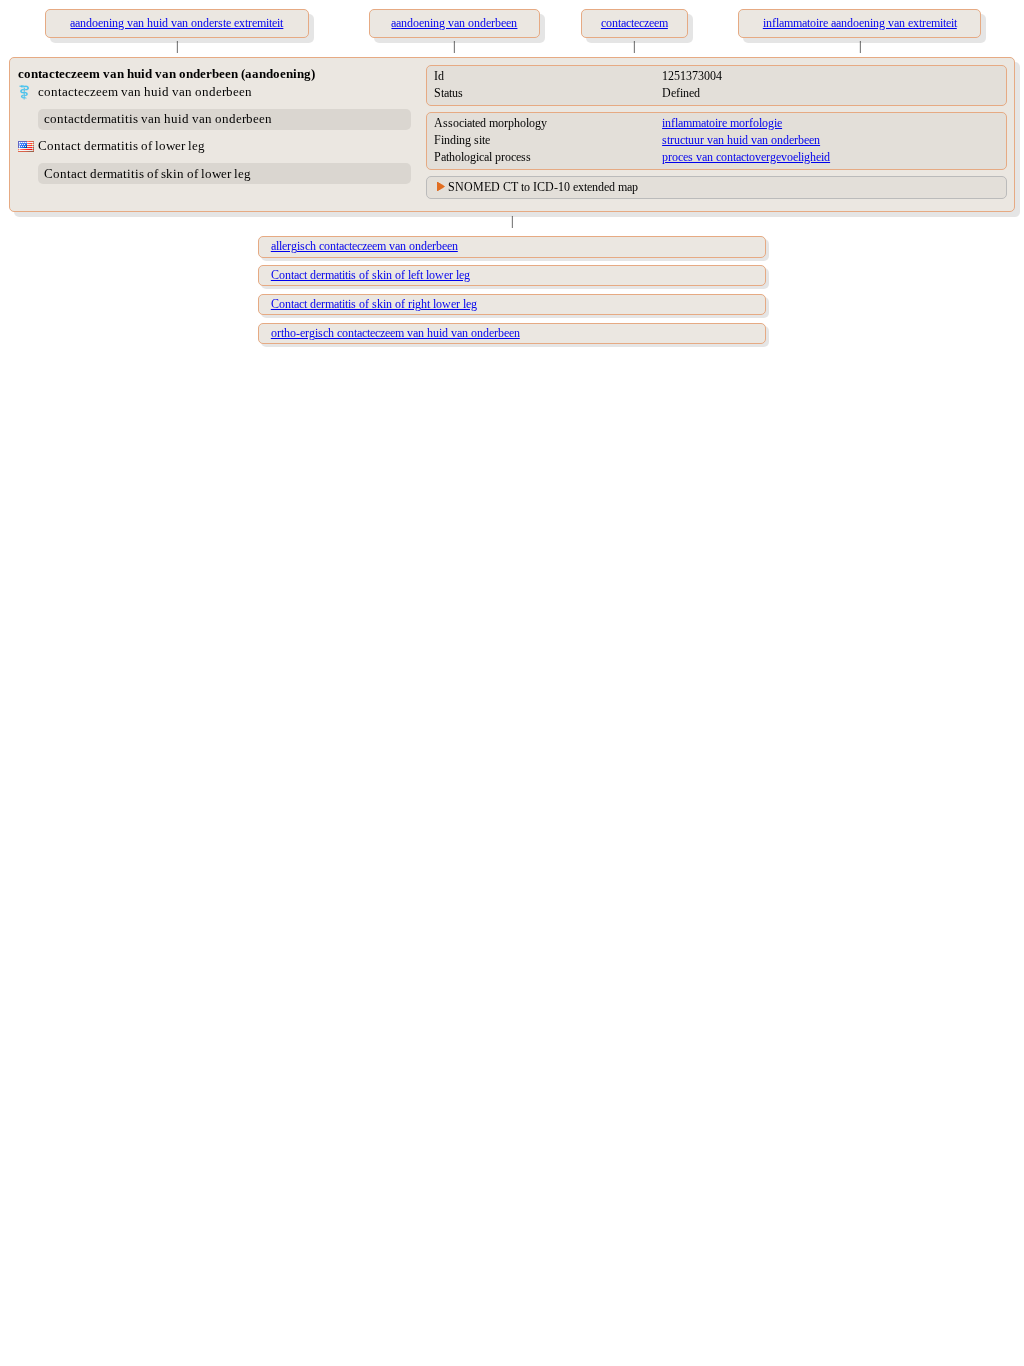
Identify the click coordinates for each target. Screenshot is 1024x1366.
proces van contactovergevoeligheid (746, 157)
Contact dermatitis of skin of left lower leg (370, 275)
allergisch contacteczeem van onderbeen (364, 246)
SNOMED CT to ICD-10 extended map (543, 187)
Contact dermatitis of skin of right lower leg (374, 304)
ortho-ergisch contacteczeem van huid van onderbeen (395, 333)
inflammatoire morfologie (722, 123)
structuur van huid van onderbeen (741, 140)
